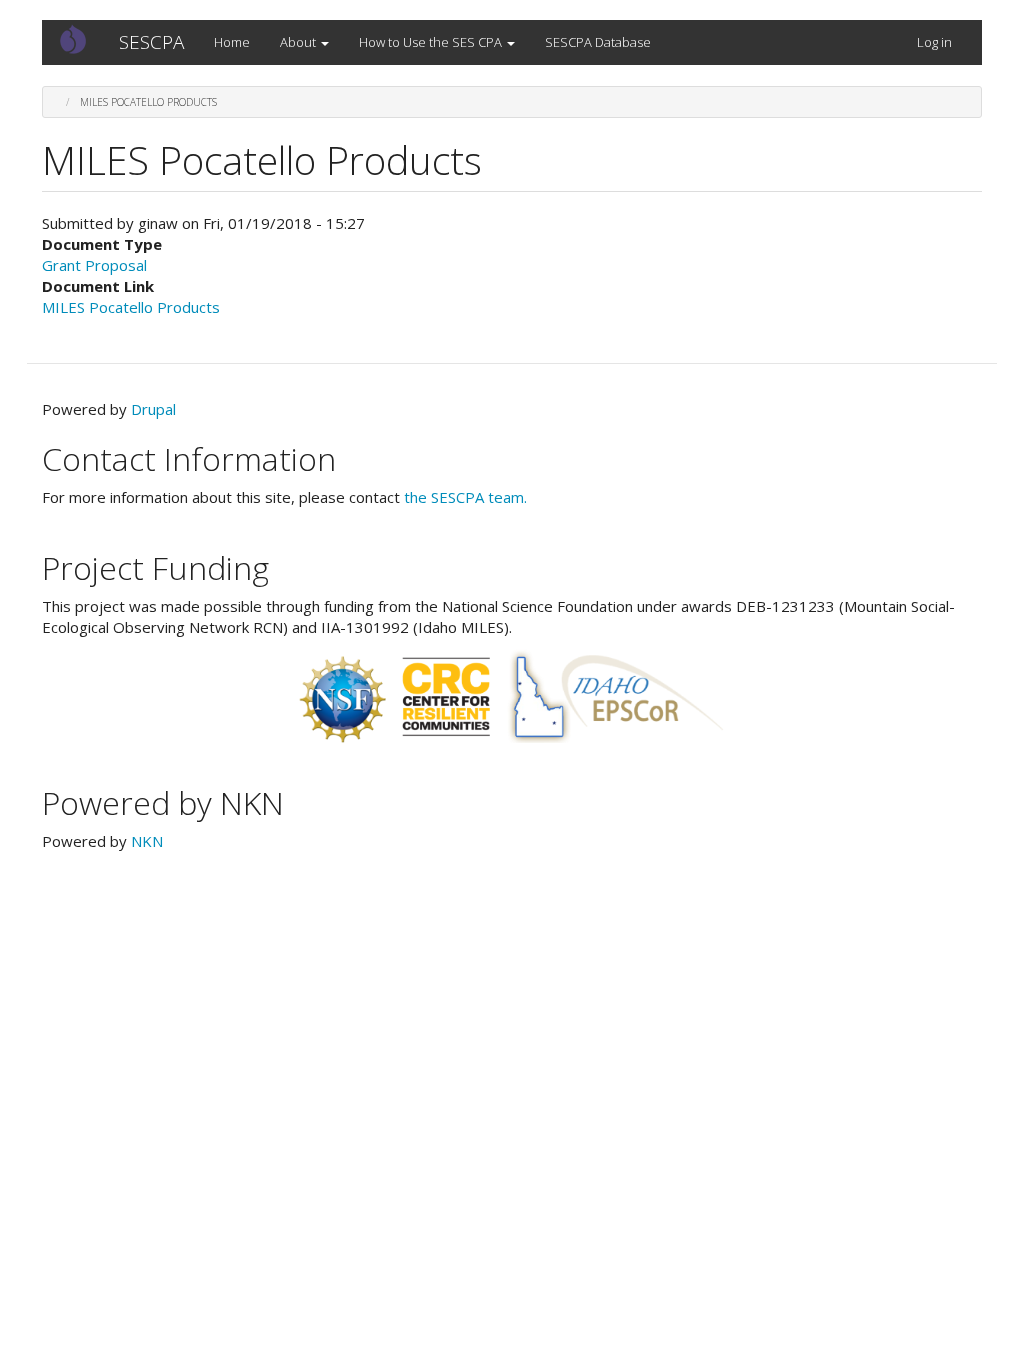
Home (232, 42)
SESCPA (151, 42)
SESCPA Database (598, 42)
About (299, 42)
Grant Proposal (94, 265)
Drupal (153, 409)
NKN (147, 841)
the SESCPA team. (465, 497)
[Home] (80, 39)
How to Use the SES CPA (432, 42)
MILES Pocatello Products (131, 307)
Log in (934, 42)
